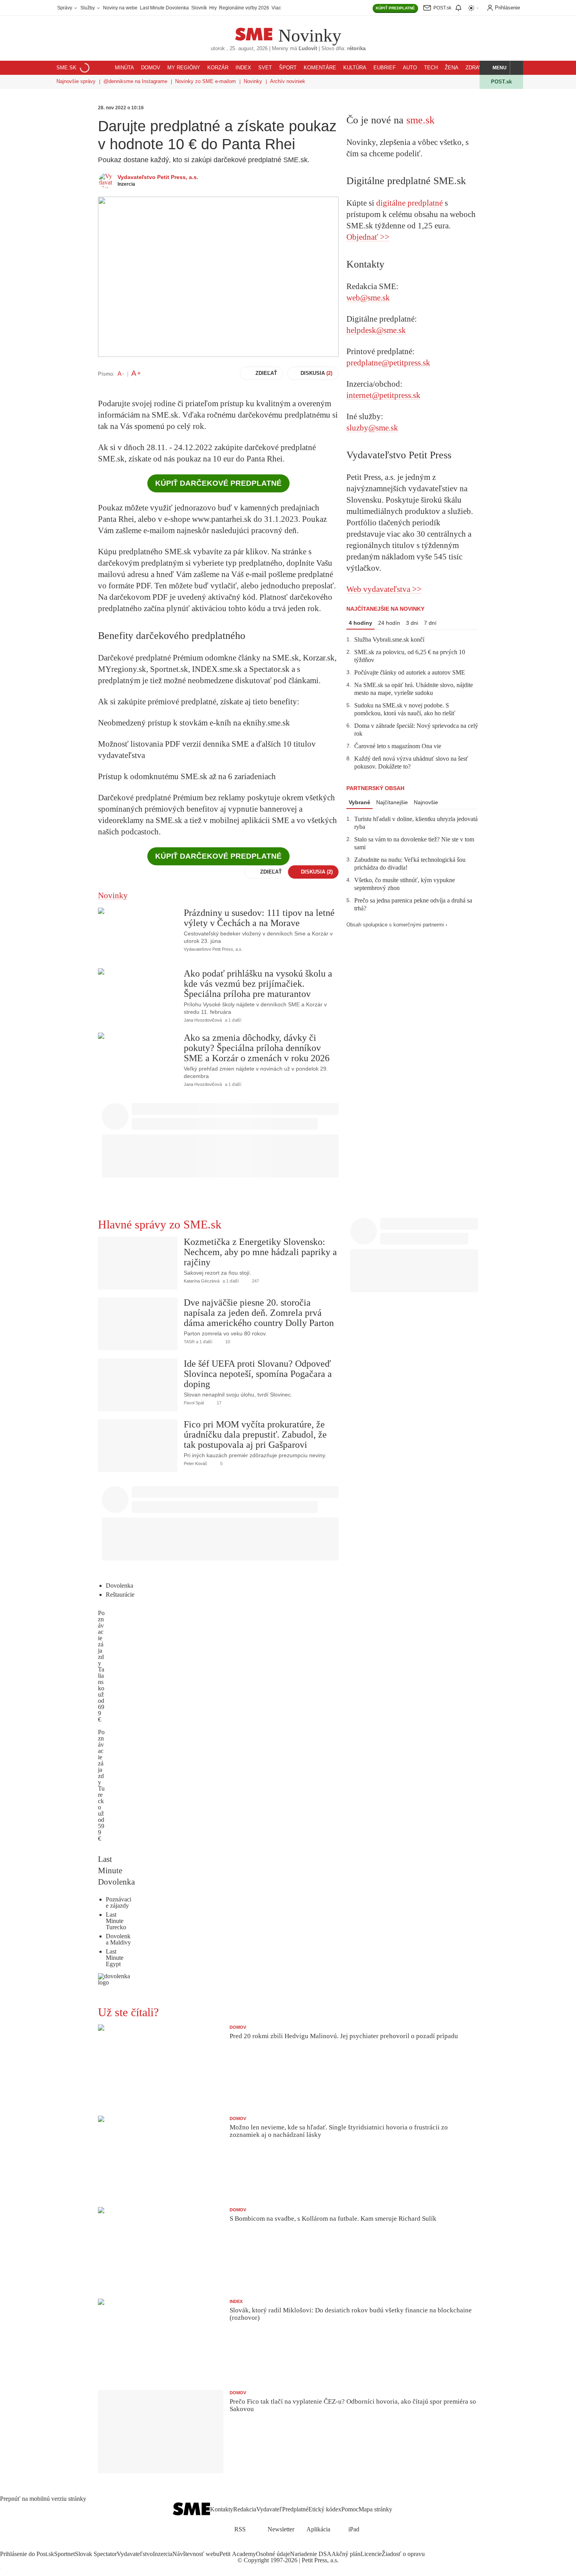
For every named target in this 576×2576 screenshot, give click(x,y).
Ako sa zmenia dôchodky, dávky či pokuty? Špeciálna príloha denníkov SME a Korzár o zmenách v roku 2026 (257, 1048)
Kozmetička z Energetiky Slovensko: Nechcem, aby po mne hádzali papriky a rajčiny (260, 1252)
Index (243, 68)
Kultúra (355, 68)
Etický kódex (325, 2509)
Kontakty (222, 2509)
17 (218, 1403)
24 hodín (389, 623)
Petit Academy (238, 2554)
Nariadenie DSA (311, 2554)
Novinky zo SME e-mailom (206, 81)
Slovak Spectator (96, 2554)
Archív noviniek (288, 81)
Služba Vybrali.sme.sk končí (389, 639)
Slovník (199, 8)
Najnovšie (426, 802)
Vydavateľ (269, 2509)
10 (227, 1342)
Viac (276, 8)
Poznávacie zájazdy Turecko (101, 1770)
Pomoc (350, 2509)
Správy (65, 8)
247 (255, 1281)
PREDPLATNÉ (395, 8)
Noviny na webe (120, 8)
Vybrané (360, 802)
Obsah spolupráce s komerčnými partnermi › (397, 925)
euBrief (385, 68)
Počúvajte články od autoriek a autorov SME (410, 672)
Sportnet (64, 2554)
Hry (213, 8)
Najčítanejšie (392, 802)
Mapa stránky (375, 2509)
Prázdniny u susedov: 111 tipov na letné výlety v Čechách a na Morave (259, 918)
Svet (265, 68)
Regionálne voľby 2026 (244, 8)
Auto (410, 68)
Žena (452, 68)
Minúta (124, 68)
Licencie (371, 2554)
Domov (151, 68)
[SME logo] (254, 30)
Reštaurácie (120, 1595)
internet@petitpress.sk (383, 395)
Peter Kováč (196, 1463)
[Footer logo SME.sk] (191, 2510)
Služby (88, 8)
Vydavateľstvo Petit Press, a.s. (158, 177)
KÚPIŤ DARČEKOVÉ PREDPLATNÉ (218, 483)
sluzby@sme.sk (372, 428)
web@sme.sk (368, 298)
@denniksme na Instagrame (135, 81)
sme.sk (420, 120)
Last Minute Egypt (115, 1958)
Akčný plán (346, 2554)
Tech (431, 68)
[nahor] (398, 2510)
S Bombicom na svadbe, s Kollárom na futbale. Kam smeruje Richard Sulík (333, 2219)
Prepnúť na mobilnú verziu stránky (43, 2499)
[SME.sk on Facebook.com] (270, 2546)
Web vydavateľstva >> (384, 589)
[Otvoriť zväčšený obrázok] (218, 277)
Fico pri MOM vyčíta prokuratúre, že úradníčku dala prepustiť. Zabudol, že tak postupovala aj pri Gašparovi (255, 1435)
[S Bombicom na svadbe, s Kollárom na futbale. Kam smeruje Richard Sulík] (161, 2249)
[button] (495, 68)
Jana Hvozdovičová (203, 1020)
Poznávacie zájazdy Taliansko (101, 1651)
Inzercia (163, 2554)
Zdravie (476, 68)
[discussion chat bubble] (251, 949)
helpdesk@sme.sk (376, 330)
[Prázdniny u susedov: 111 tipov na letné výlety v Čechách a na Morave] (138, 934)
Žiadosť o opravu (403, 2554)
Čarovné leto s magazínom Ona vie (398, 746)
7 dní (430, 623)
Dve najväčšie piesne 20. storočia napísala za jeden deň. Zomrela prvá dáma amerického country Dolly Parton (259, 1313)
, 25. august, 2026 (239, 49)
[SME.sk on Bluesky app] (306, 2546)
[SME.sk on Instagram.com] (288, 2546)
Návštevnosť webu (196, 2554)
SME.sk (66, 68)
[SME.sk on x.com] (279, 2546)
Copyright (256, 2560)
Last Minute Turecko (116, 1921)
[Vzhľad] (474, 8)
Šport (288, 68)
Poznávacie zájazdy (119, 1902)
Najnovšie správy (76, 81)
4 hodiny (360, 623)
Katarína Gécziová (202, 1281)
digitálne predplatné (409, 203)
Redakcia (245, 2509)
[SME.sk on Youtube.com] (297, 2546)
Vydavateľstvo (135, 2554)
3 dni (412, 623)
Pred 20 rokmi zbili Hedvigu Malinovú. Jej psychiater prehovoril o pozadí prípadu (344, 2036)
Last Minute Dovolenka (164, 8)
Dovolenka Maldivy (118, 1939)
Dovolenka (120, 1586)
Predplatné (295, 2509)
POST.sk (501, 82)
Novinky (310, 36)
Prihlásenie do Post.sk (27, 2554)
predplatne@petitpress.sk (388, 363)
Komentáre (320, 68)
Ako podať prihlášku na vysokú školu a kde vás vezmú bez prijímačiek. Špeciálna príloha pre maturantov (258, 984)
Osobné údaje (273, 2554)
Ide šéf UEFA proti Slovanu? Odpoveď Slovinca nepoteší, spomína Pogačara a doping (258, 1374)
